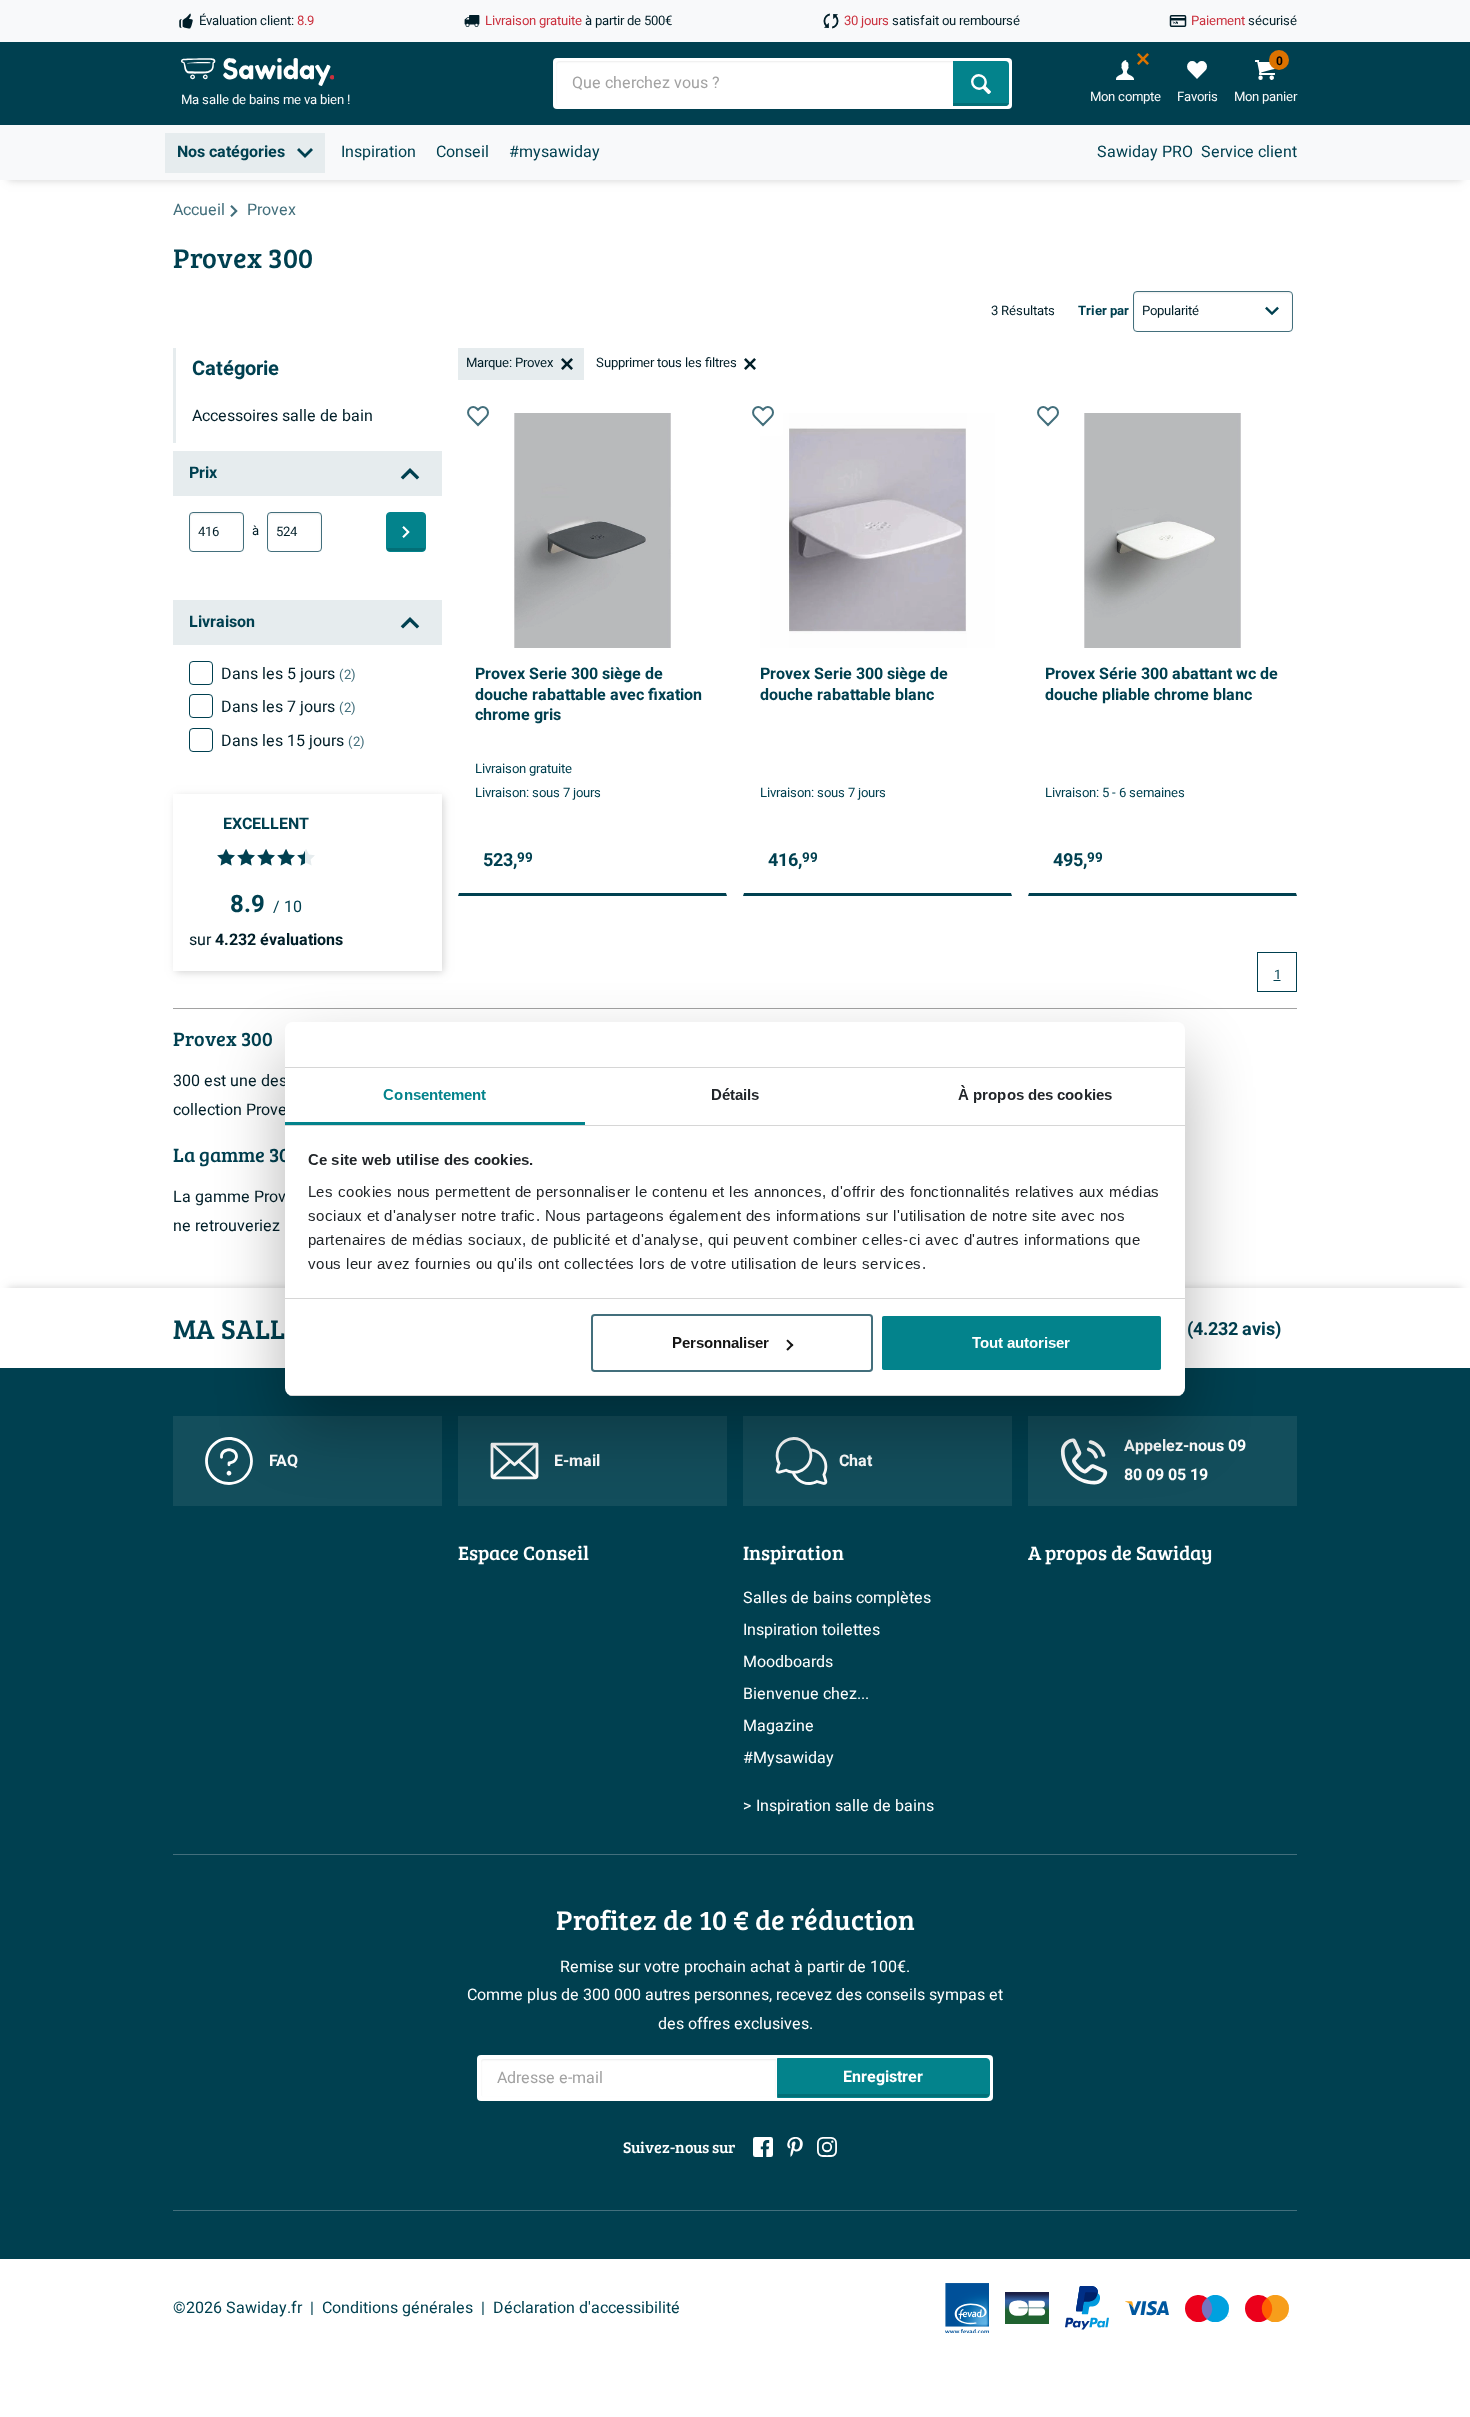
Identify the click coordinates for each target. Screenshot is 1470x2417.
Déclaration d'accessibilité (586, 2308)
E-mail (577, 1461)
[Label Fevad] (967, 2308)
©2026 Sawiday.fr (237, 2308)
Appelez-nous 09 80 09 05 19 (1185, 1460)
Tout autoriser (1021, 1342)
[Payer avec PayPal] (1087, 2308)
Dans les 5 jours (288, 674)
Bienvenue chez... (806, 1694)
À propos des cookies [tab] (1035, 1094)
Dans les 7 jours (288, 707)
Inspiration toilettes (811, 1630)
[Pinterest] (795, 2147)
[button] (478, 416)
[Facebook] (763, 2147)
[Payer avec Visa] (1147, 2308)
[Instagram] (827, 2147)
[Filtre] (406, 532)
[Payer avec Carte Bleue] (1027, 2308)
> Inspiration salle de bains (838, 1806)
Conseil (462, 152)
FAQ (283, 1461)
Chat (855, 1461)
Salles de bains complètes (837, 1598)
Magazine (778, 1726)
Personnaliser (720, 1342)
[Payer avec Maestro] (1207, 2308)
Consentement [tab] (434, 1094)
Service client (1249, 152)
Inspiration (378, 152)
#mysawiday (554, 152)
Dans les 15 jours (293, 741)
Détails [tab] (735, 1094)
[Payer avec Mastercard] (1267, 2308)
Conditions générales (397, 2308)
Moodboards (788, 1662)
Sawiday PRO (1145, 152)
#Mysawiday (788, 1758)
